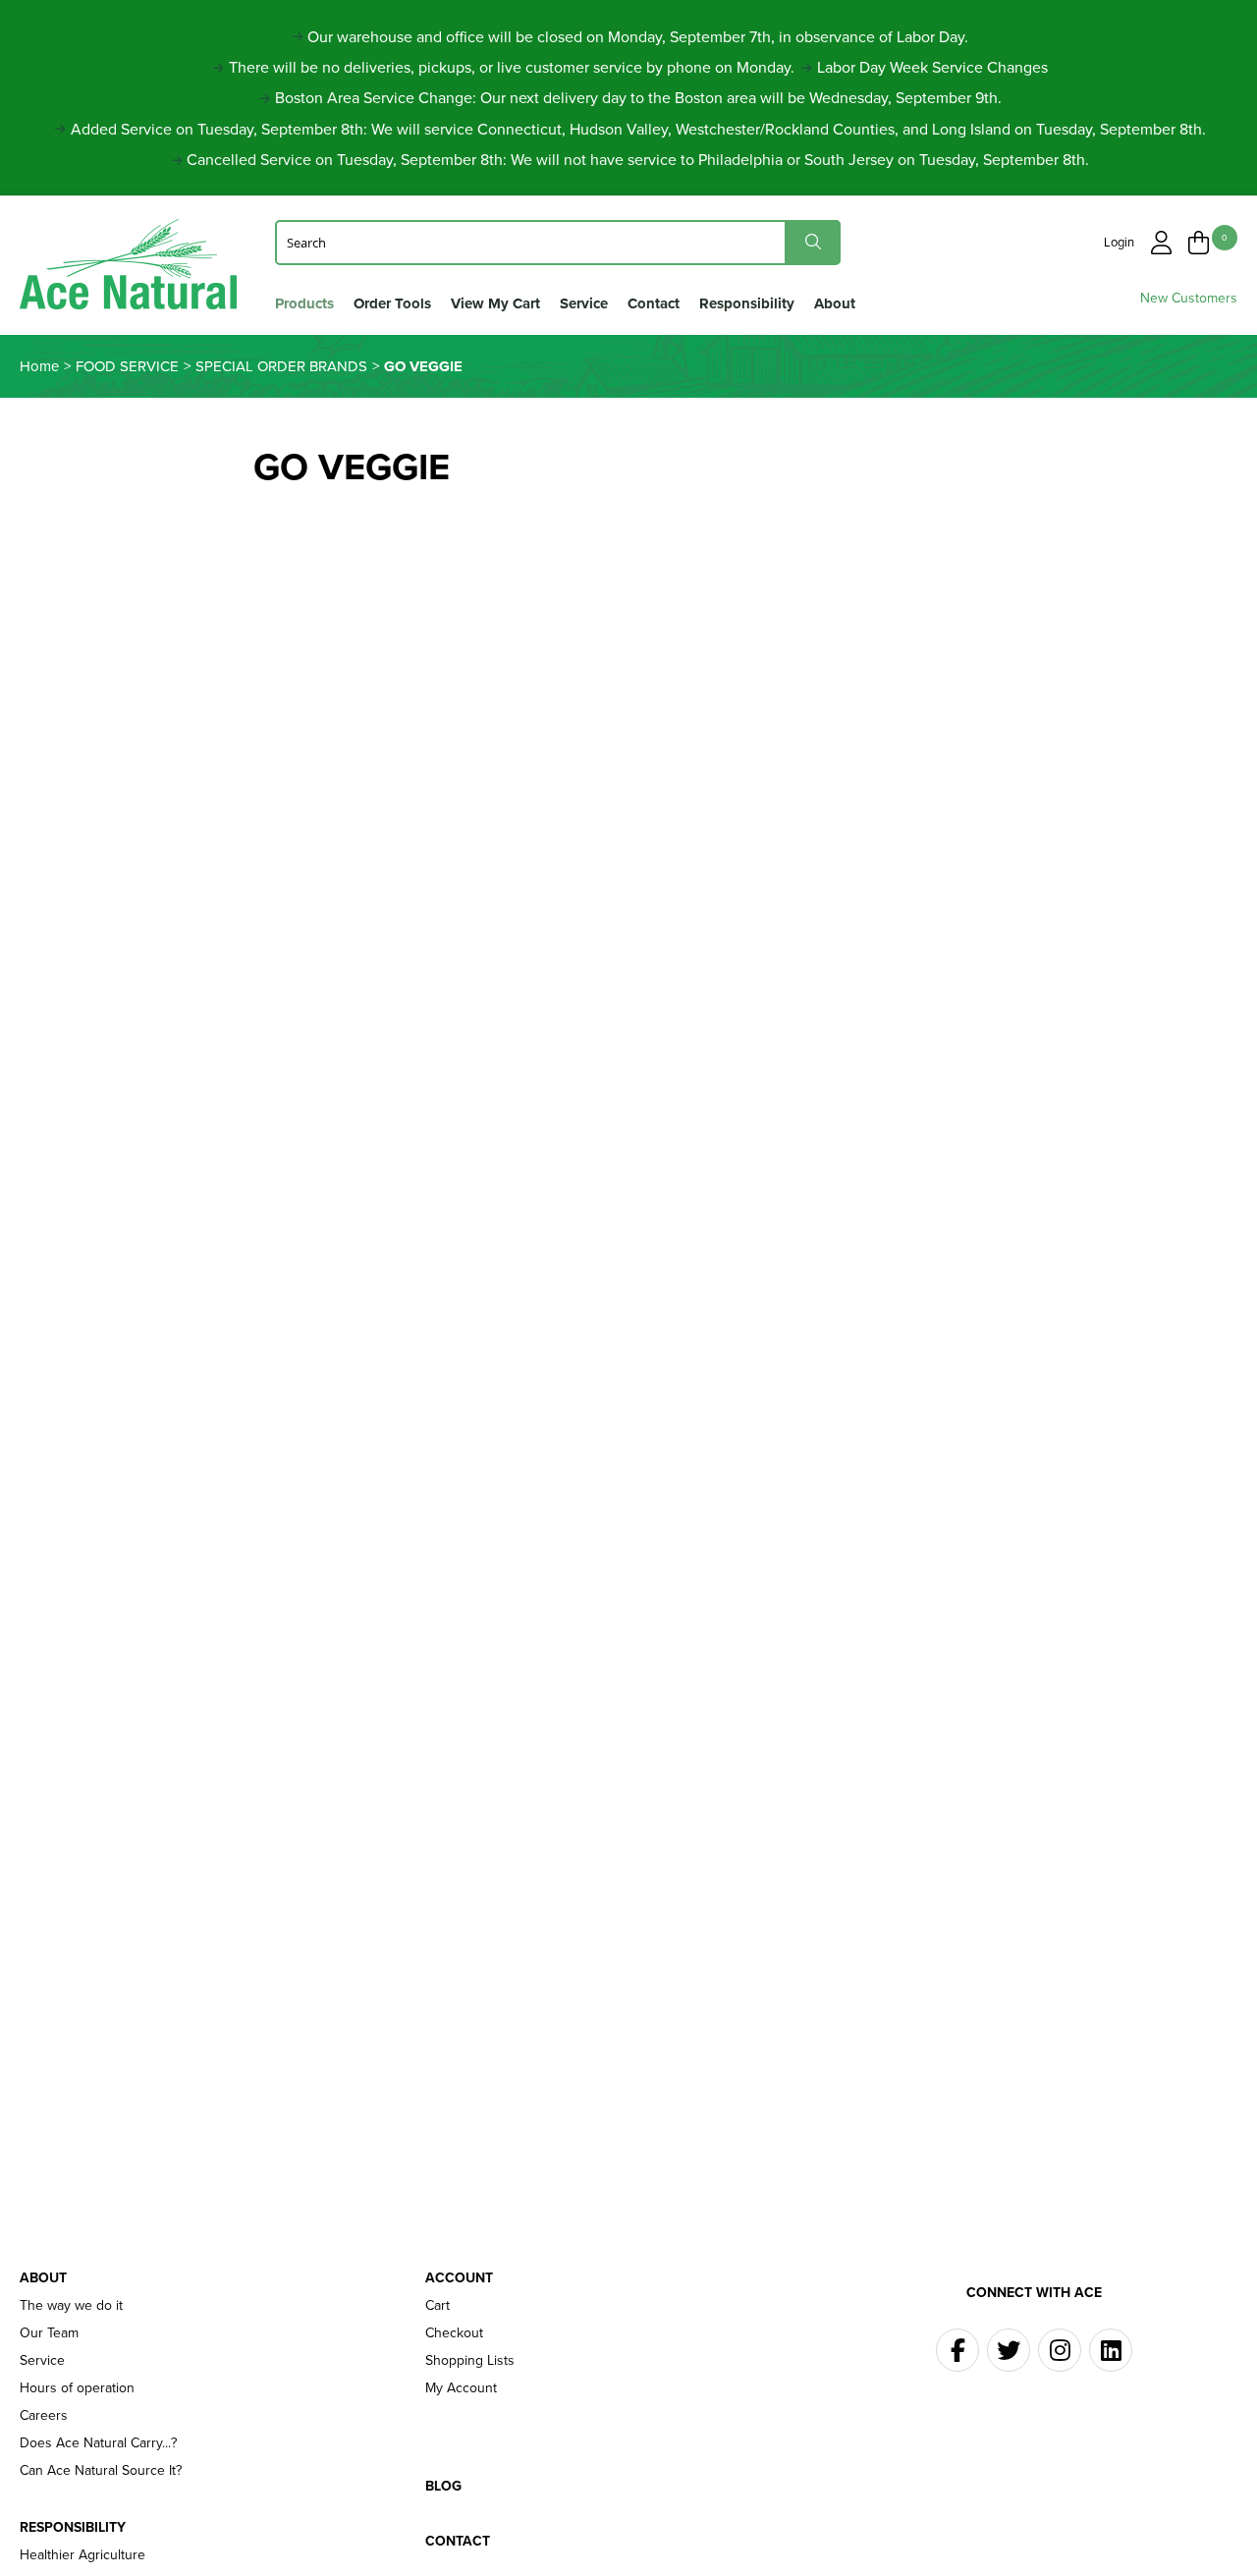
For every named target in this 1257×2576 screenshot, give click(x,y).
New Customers (1189, 298)
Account (459, 2278)
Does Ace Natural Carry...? (98, 2443)
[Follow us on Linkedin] (1111, 2350)
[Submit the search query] (813, 242)
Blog (443, 2487)
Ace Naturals (128, 269)
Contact (654, 303)
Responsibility (747, 303)
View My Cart (495, 303)
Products (304, 303)
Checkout (454, 2333)
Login (1119, 242)
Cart (437, 2306)
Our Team (49, 2333)
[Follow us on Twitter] (1009, 2350)
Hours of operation (77, 2388)
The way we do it (71, 2306)
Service (584, 303)
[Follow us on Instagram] (1060, 2350)
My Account (461, 2388)
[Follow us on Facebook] (957, 2350)
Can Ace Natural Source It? (101, 2471)
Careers (44, 2416)
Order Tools (392, 303)
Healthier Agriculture (82, 2555)
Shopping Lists (470, 2361)
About (835, 303)
